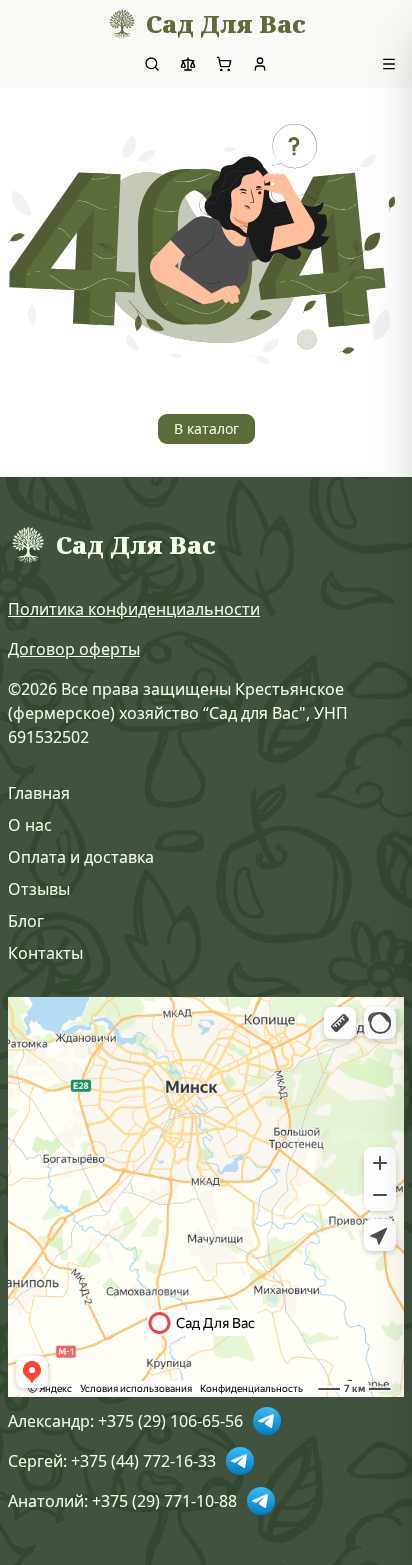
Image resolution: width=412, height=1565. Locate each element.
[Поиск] (152, 64)
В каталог (206, 428)
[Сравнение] (188, 64)
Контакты (45, 953)
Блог (26, 921)
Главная (39, 793)
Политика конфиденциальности (134, 609)
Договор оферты (74, 649)
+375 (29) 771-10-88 (164, 1501)
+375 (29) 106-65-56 (170, 1421)
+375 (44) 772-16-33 (143, 1461)
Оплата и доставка (81, 857)
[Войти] (260, 64)
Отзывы (39, 889)
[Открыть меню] (389, 64)
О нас (30, 825)
